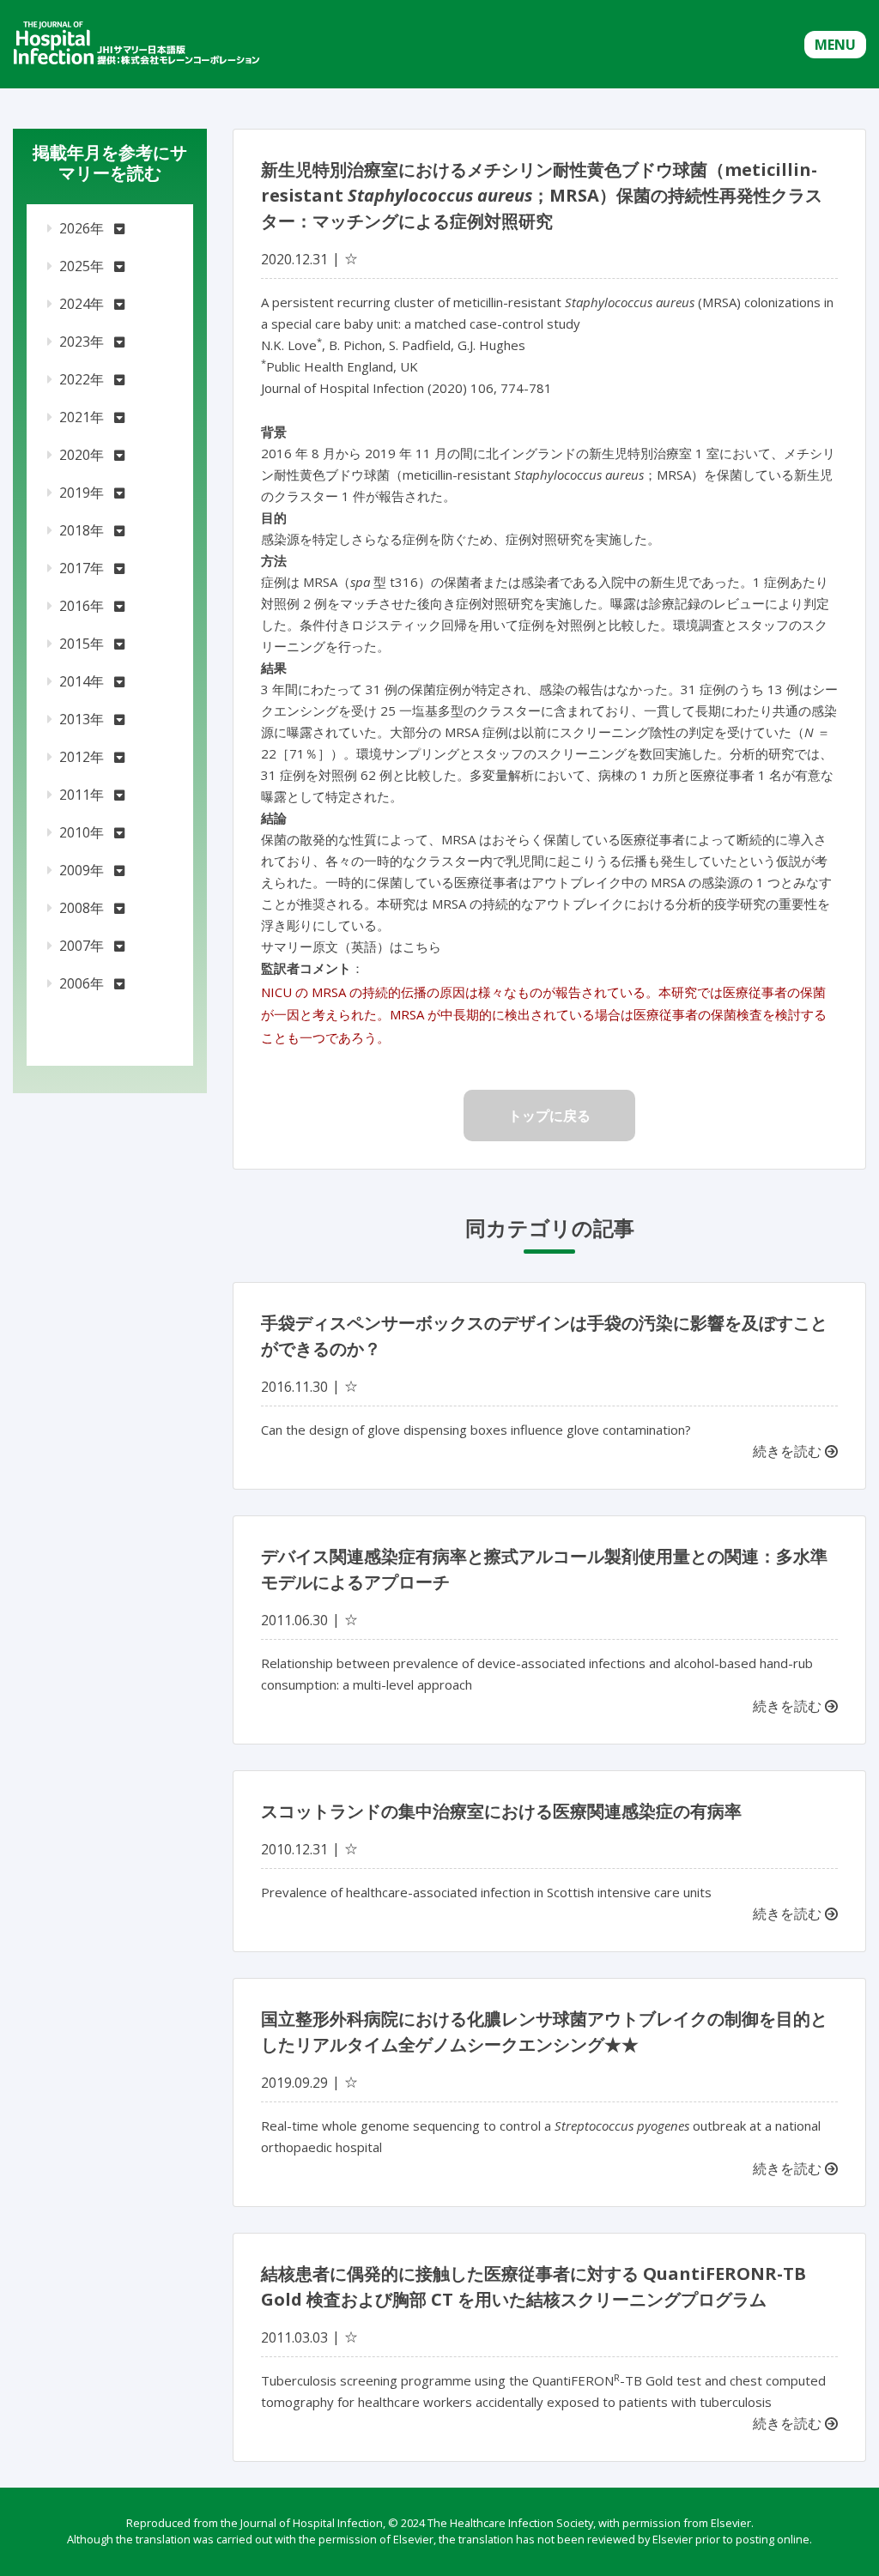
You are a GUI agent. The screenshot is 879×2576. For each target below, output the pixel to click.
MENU (835, 45)
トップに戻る (549, 1116)
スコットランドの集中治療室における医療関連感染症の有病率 (501, 1811)
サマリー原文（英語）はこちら (351, 946)
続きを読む (789, 1451)
